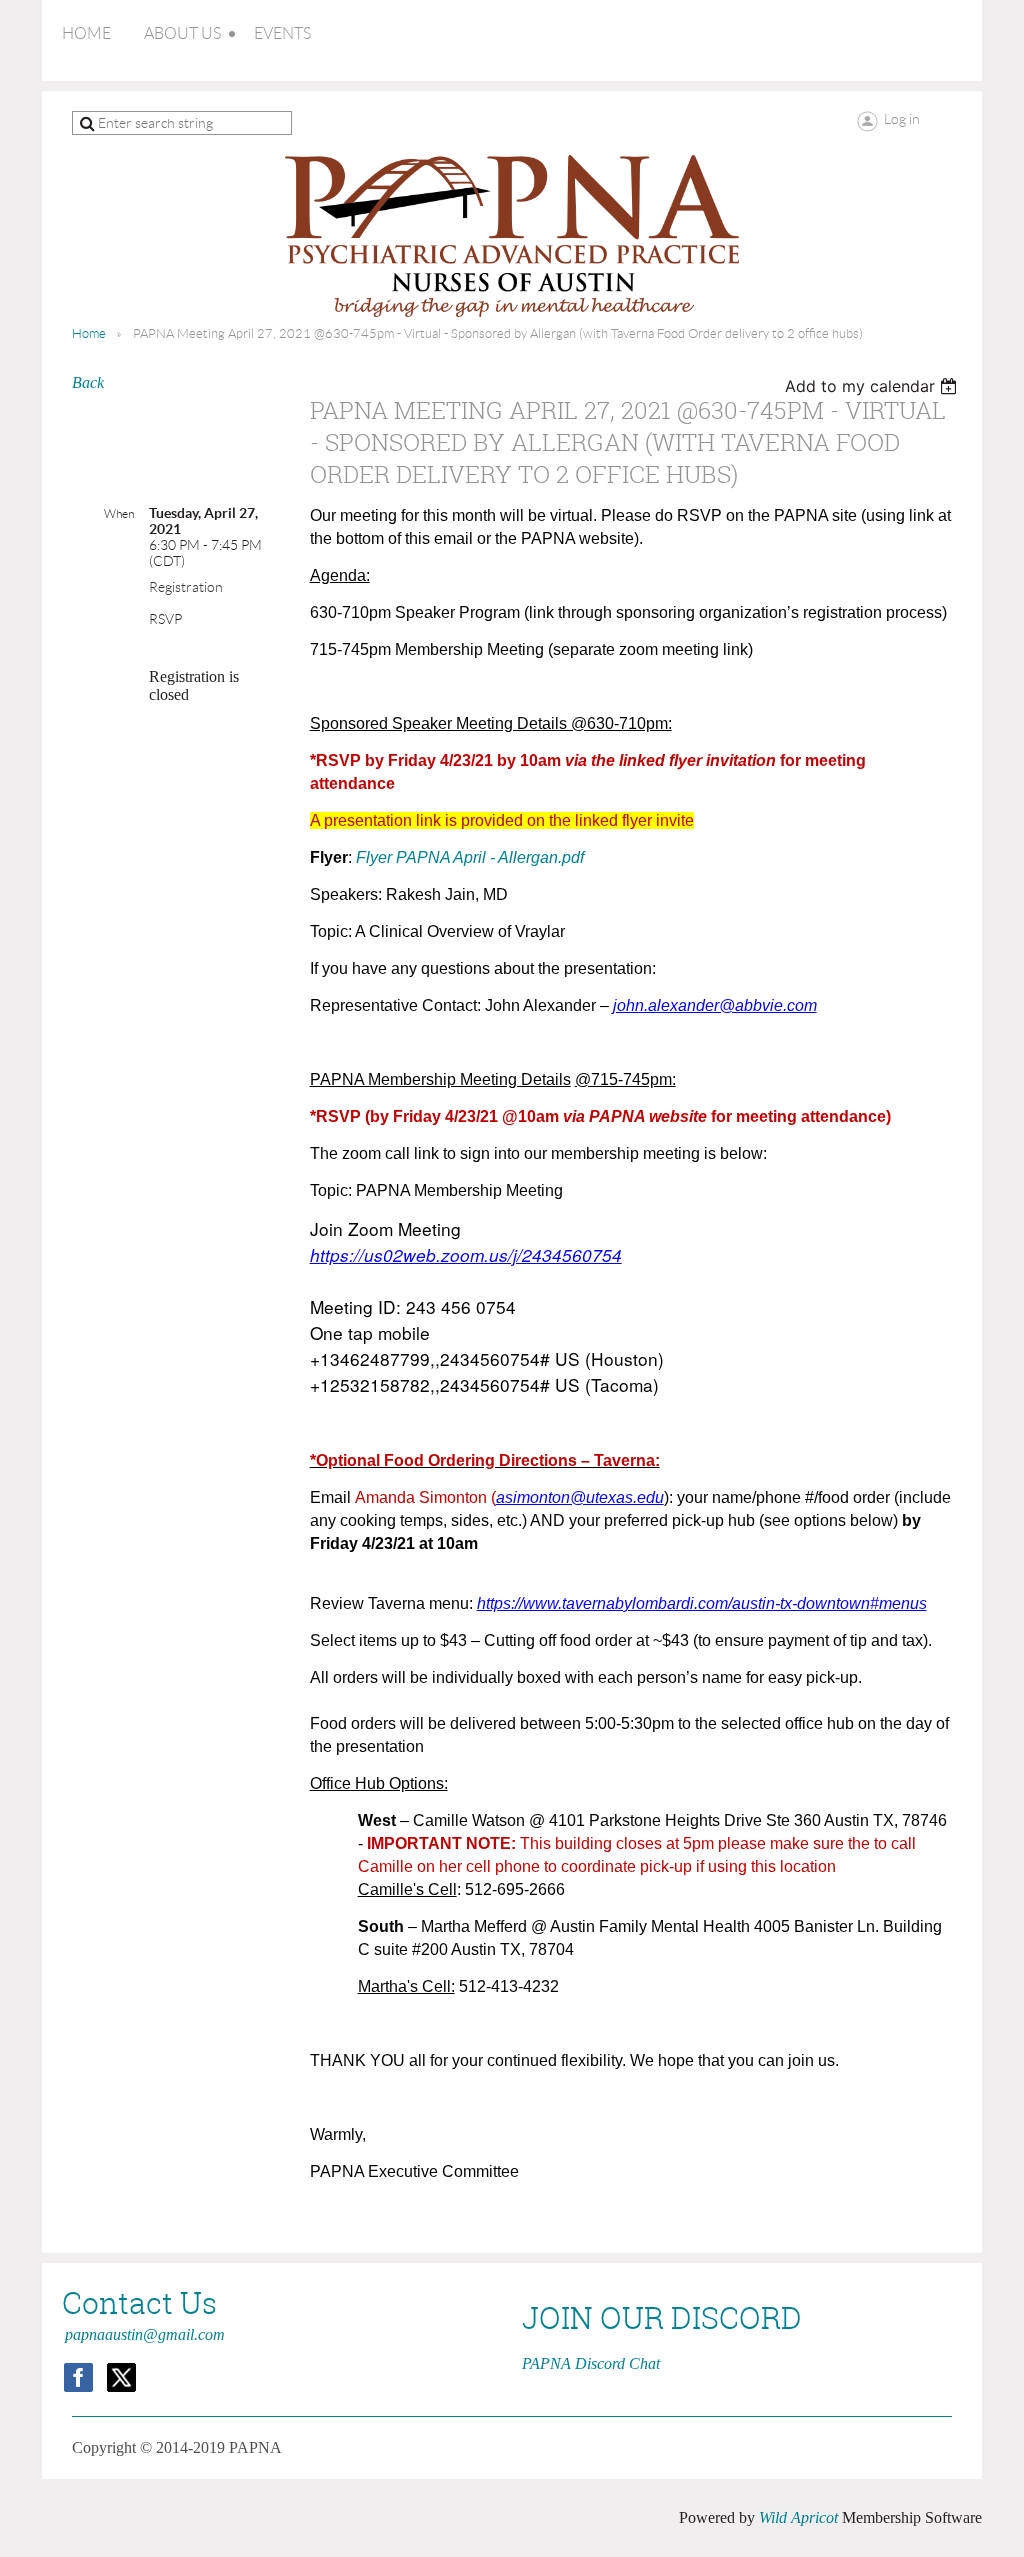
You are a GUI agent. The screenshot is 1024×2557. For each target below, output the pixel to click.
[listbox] (873, 386)
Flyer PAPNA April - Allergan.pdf (470, 857)
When (119, 513)
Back (88, 382)
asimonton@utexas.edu (580, 1497)
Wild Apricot (798, 2517)
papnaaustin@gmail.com (145, 2334)
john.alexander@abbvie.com (715, 1005)
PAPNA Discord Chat (591, 2363)
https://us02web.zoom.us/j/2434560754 (466, 1254)
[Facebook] (78, 2377)
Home (89, 333)
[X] (121, 2377)
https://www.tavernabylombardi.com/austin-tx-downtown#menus (702, 1603)
